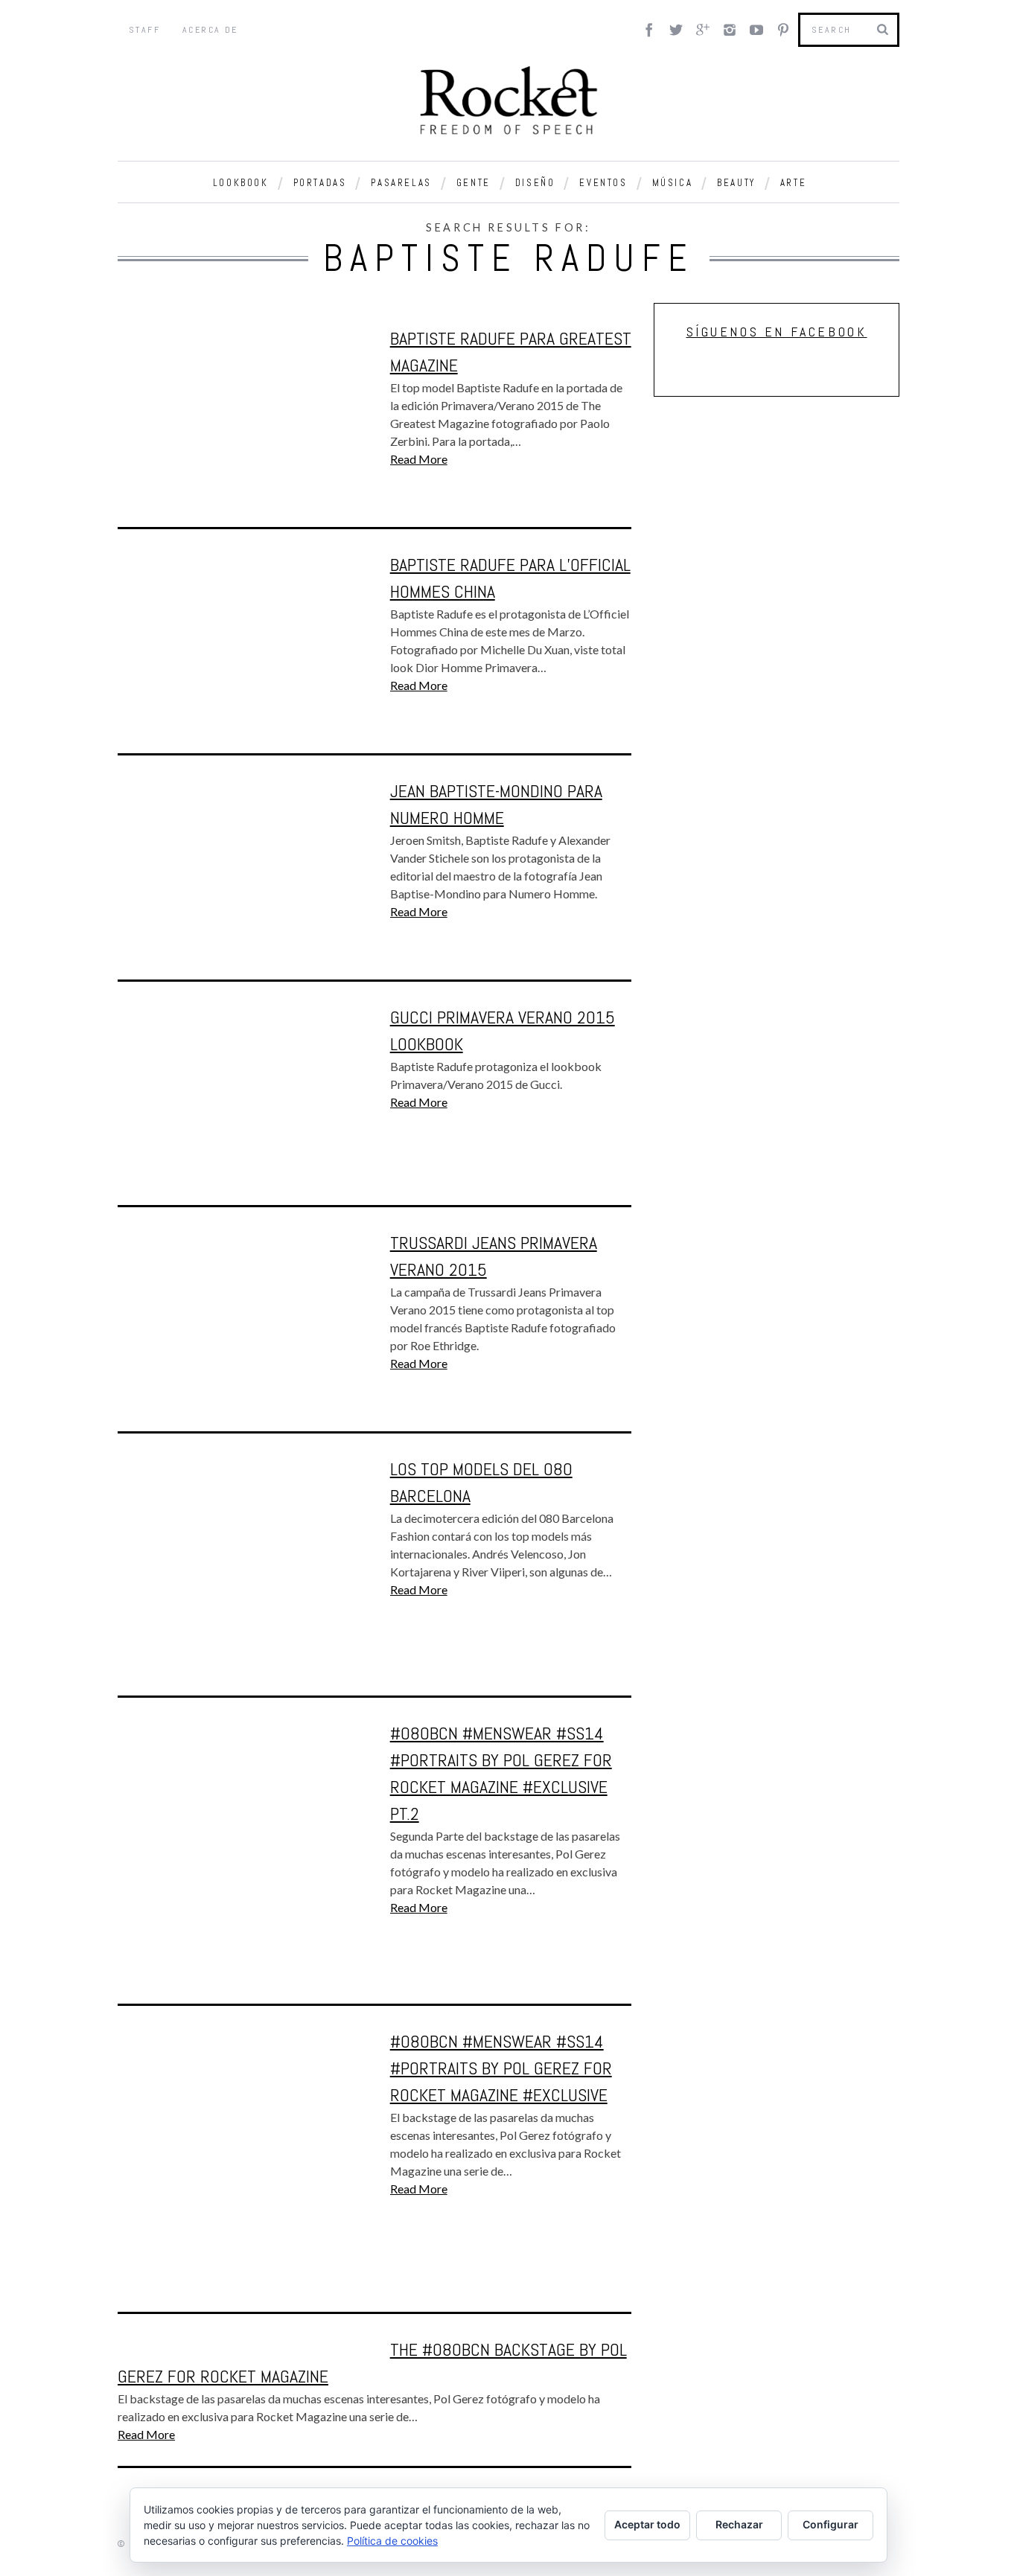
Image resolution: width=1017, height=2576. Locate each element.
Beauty (736, 183)
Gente (474, 183)
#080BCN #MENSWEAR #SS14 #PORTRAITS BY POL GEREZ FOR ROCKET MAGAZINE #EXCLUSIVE (501, 2068)
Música (673, 183)
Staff (144, 30)
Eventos (603, 183)
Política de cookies (392, 2541)
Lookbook (241, 183)
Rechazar (739, 2524)
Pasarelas (401, 183)
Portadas (320, 183)
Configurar (831, 2524)
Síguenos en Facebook (777, 332)
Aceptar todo (647, 2524)
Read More (419, 459)
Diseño (535, 183)
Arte (793, 183)
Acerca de (210, 30)
